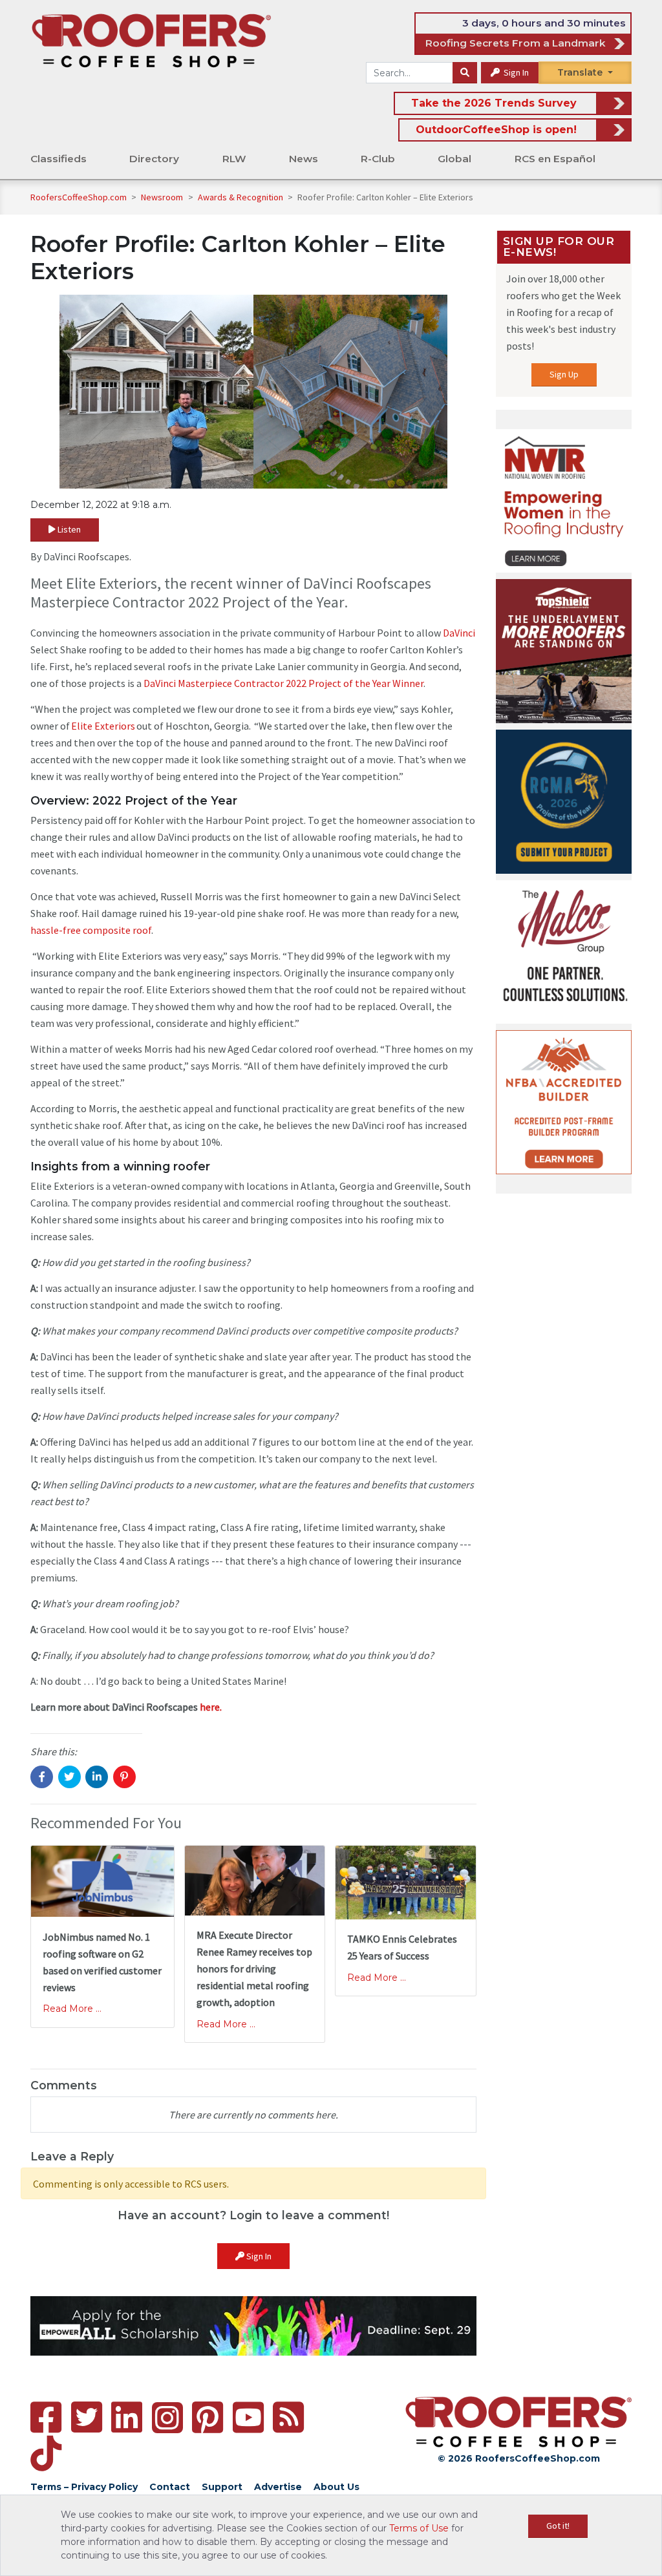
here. (211, 1707)
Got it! (558, 2526)
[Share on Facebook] (42, 1777)
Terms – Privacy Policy (84, 2487)
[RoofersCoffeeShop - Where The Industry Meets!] (151, 40)
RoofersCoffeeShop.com (79, 197)
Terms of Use (419, 2528)
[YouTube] (248, 2417)
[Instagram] (167, 2418)
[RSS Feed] (288, 2417)
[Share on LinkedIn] (97, 1777)
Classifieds (59, 159)
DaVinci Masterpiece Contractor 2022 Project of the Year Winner (283, 683)
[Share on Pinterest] (124, 1777)
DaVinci (459, 633)
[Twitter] (87, 2417)
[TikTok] (46, 2454)
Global (454, 159)
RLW (234, 159)
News (304, 159)
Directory (154, 159)
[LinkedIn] (127, 2417)
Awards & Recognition (241, 197)
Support (222, 2487)
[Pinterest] (208, 2417)
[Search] (465, 73)
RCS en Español (555, 159)
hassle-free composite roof (91, 930)
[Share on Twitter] (69, 1777)
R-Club (378, 159)
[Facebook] (46, 2417)
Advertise (278, 2487)
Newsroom (163, 197)
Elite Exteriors (103, 726)
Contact (170, 2487)
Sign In (515, 72)
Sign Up (564, 374)
